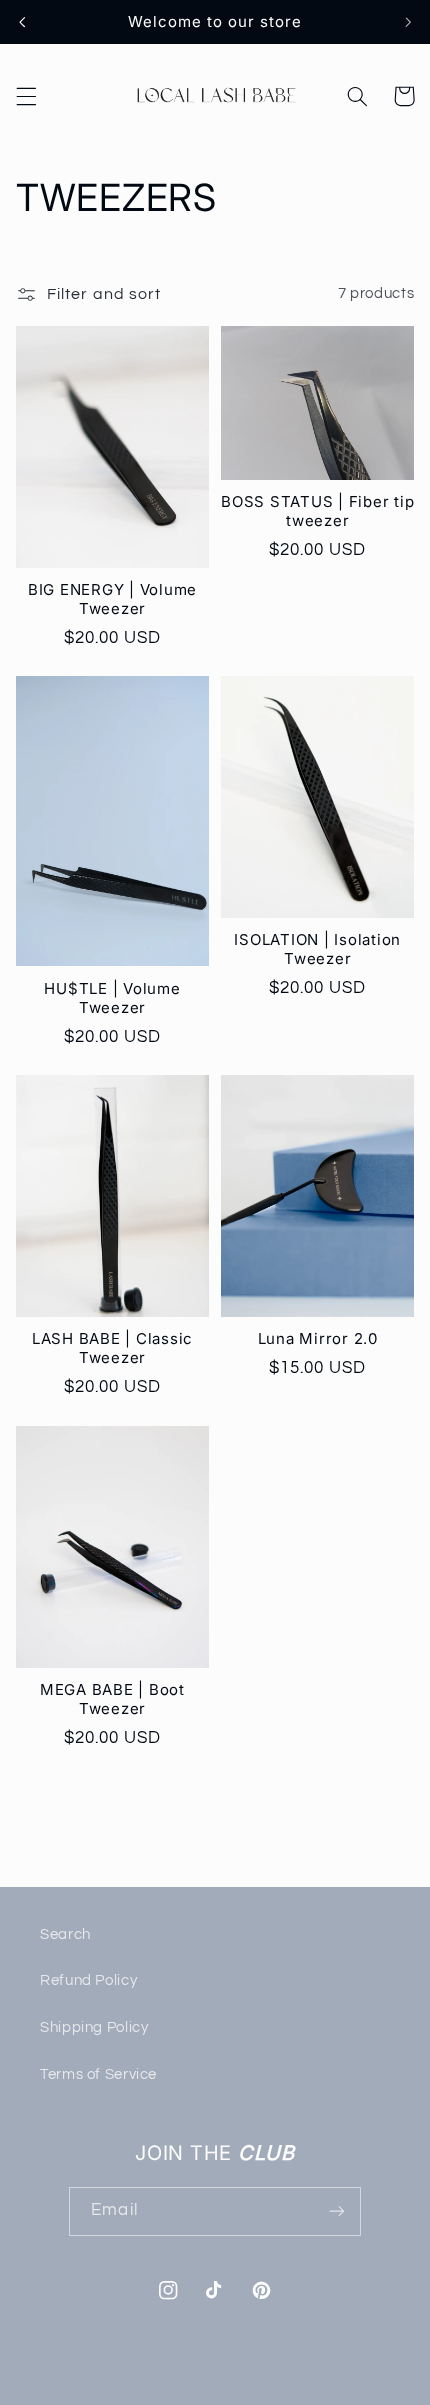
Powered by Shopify (306, 2392)
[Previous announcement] (22, 22)
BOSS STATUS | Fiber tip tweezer (317, 511)
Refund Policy (88, 1980)
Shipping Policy (94, 2027)
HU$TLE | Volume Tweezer (112, 998)
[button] (26, 96)
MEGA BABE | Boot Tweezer (112, 1699)
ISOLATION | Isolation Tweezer (317, 949)
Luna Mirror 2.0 (318, 1339)
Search (65, 1934)
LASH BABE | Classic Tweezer (112, 1348)
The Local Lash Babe (179, 2392)
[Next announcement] (408, 22)
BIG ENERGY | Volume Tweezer (112, 599)
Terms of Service (98, 2074)
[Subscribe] (336, 2211)
